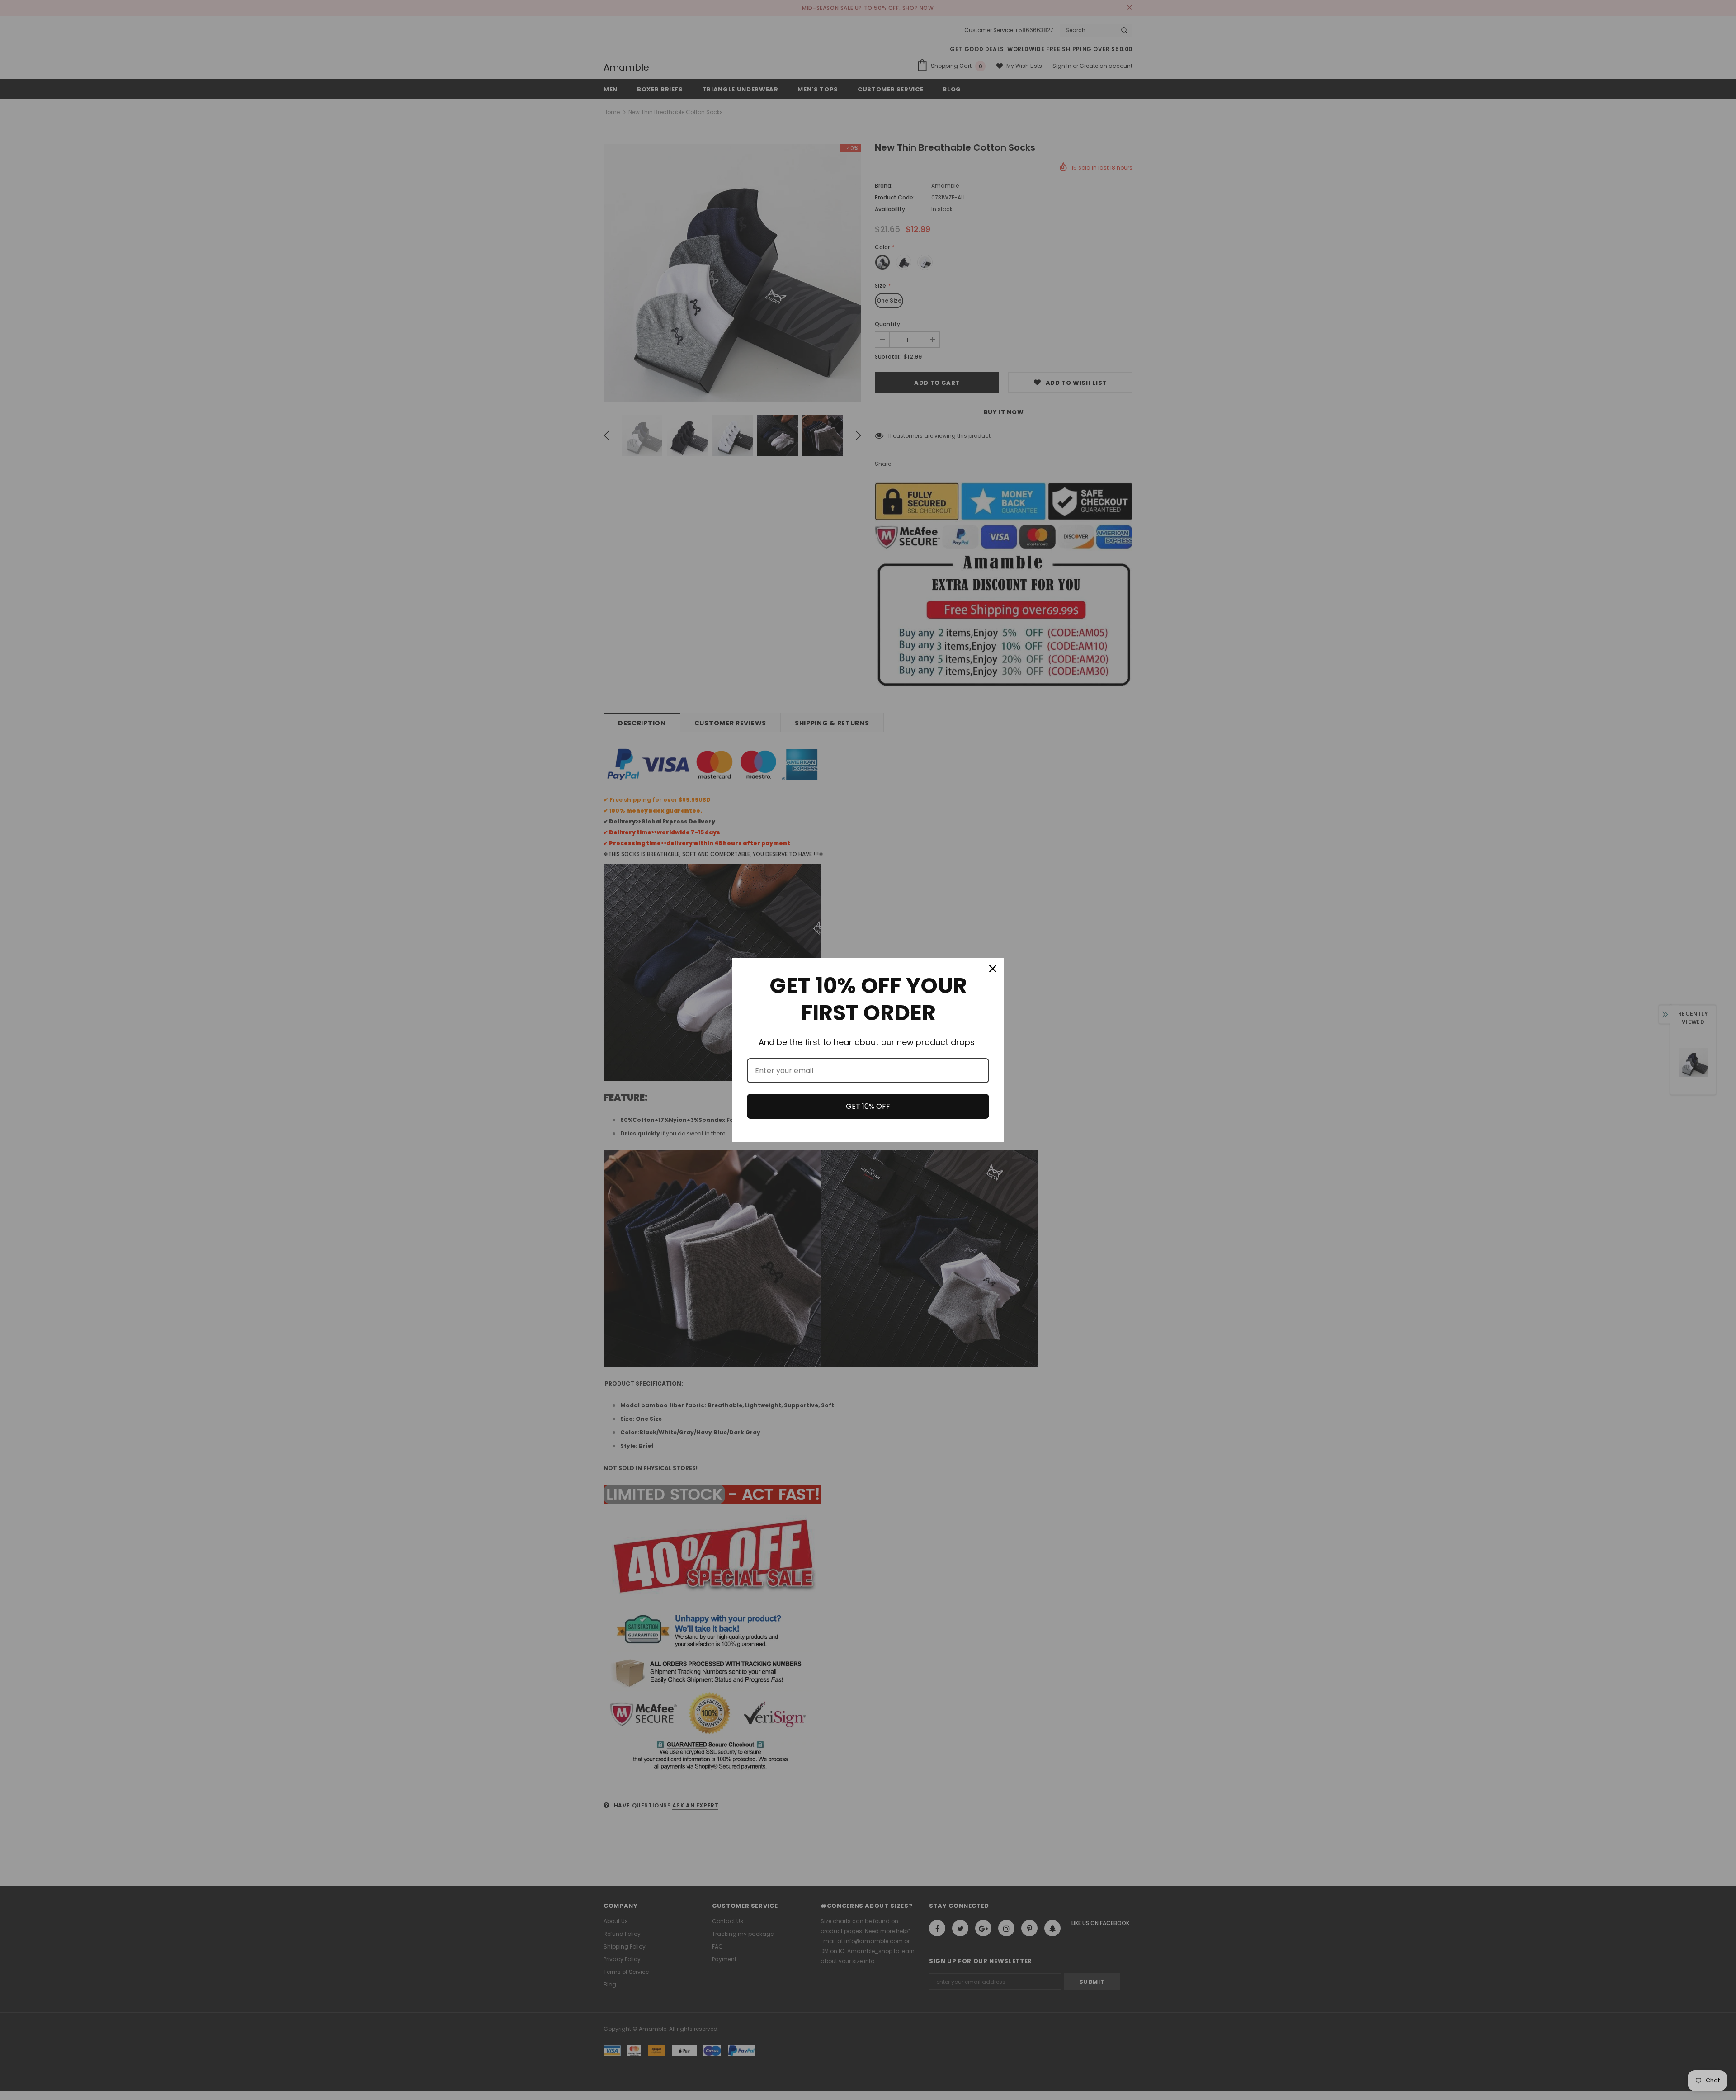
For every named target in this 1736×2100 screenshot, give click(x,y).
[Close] (993, 969)
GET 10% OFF (868, 1106)
